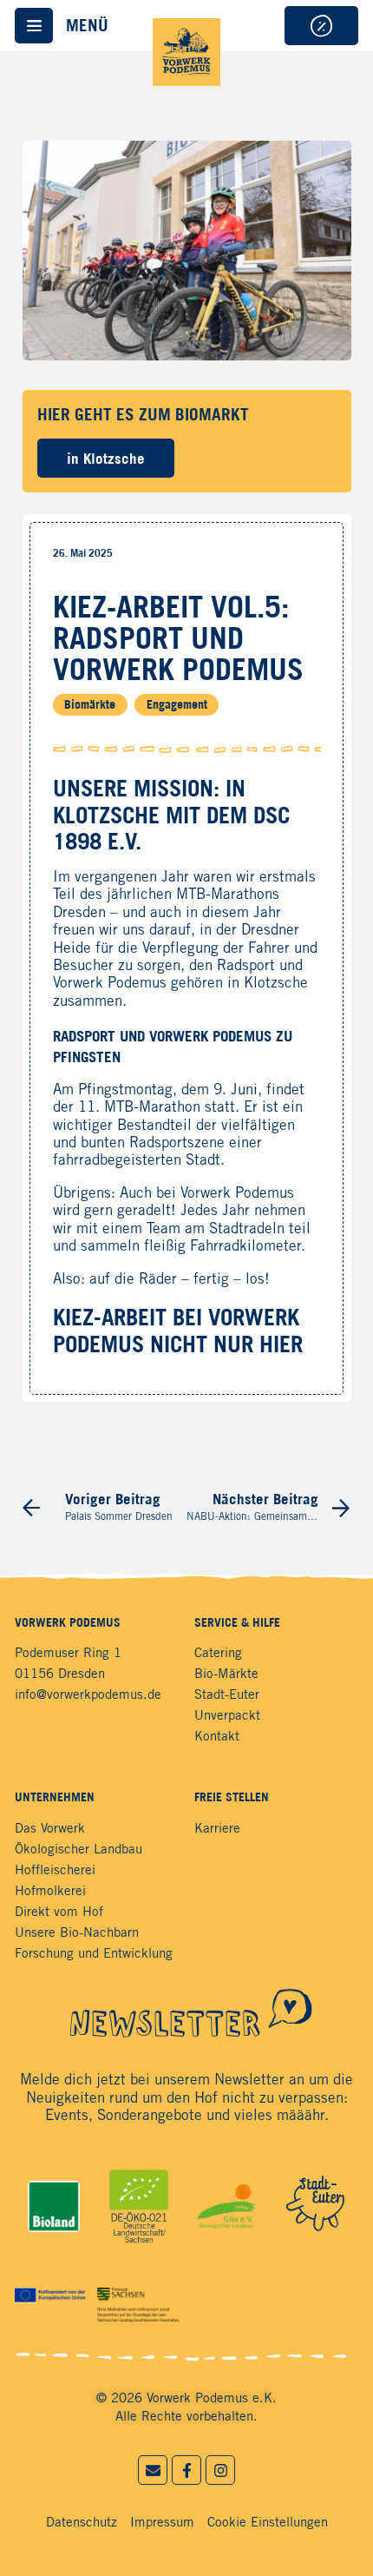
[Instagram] (220, 2470)
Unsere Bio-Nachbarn (77, 1933)
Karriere (217, 1829)
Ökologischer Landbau (79, 1850)
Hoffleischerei (55, 1871)
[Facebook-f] (186, 2470)
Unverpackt (227, 1716)
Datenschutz (82, 2523)
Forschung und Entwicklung (94, 1954)
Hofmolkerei (50, 1892)
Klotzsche (276, 984)
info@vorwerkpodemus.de (88, 1695)
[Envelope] (153, 2470)
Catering (218, 1654)
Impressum (162, 2523)
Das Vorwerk (50, 1829)
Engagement (177, 705)
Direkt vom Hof (59, 1912)
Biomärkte (90, 705)
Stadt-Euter (227, 1695)
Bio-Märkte (226, 1674)
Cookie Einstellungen (268, 2523)
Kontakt (217, 1737)
